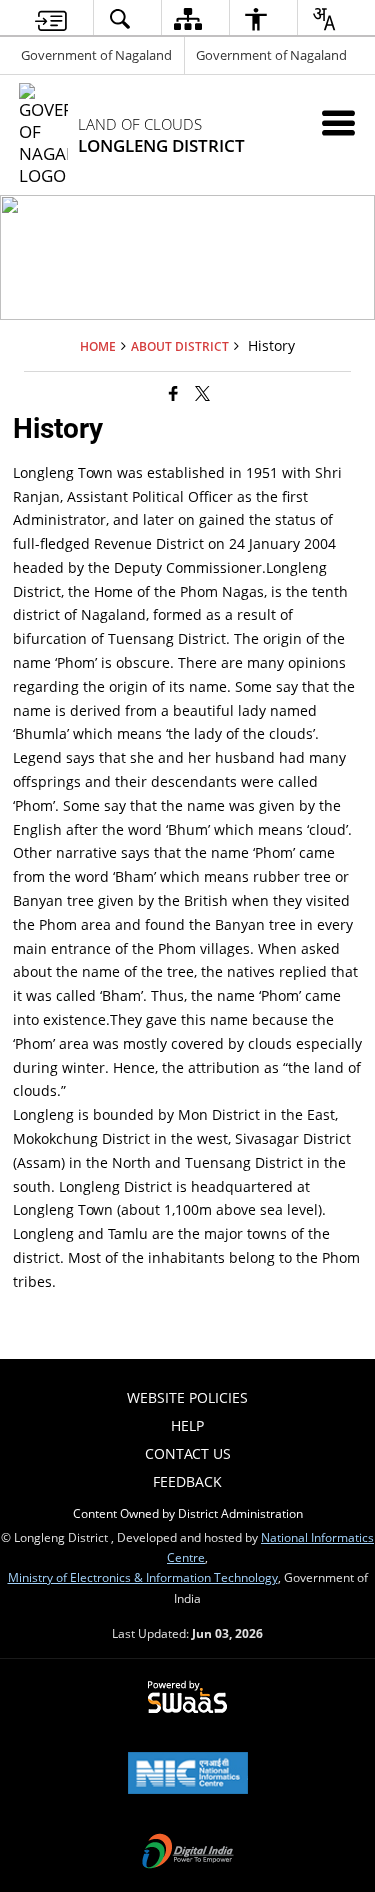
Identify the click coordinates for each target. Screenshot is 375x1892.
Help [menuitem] (187, 1425)
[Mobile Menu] (338, 122)
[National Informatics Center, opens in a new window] (188, 1775)
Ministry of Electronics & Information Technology (143, 1577)
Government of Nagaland (96, 55)
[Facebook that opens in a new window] (173, 392)
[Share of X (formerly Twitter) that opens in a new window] (202, 392)
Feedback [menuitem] (187, 1481)
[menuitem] (50, 18)
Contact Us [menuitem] (188, 1453)
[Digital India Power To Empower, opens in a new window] (188, 1853)
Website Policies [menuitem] (187, 1397)
